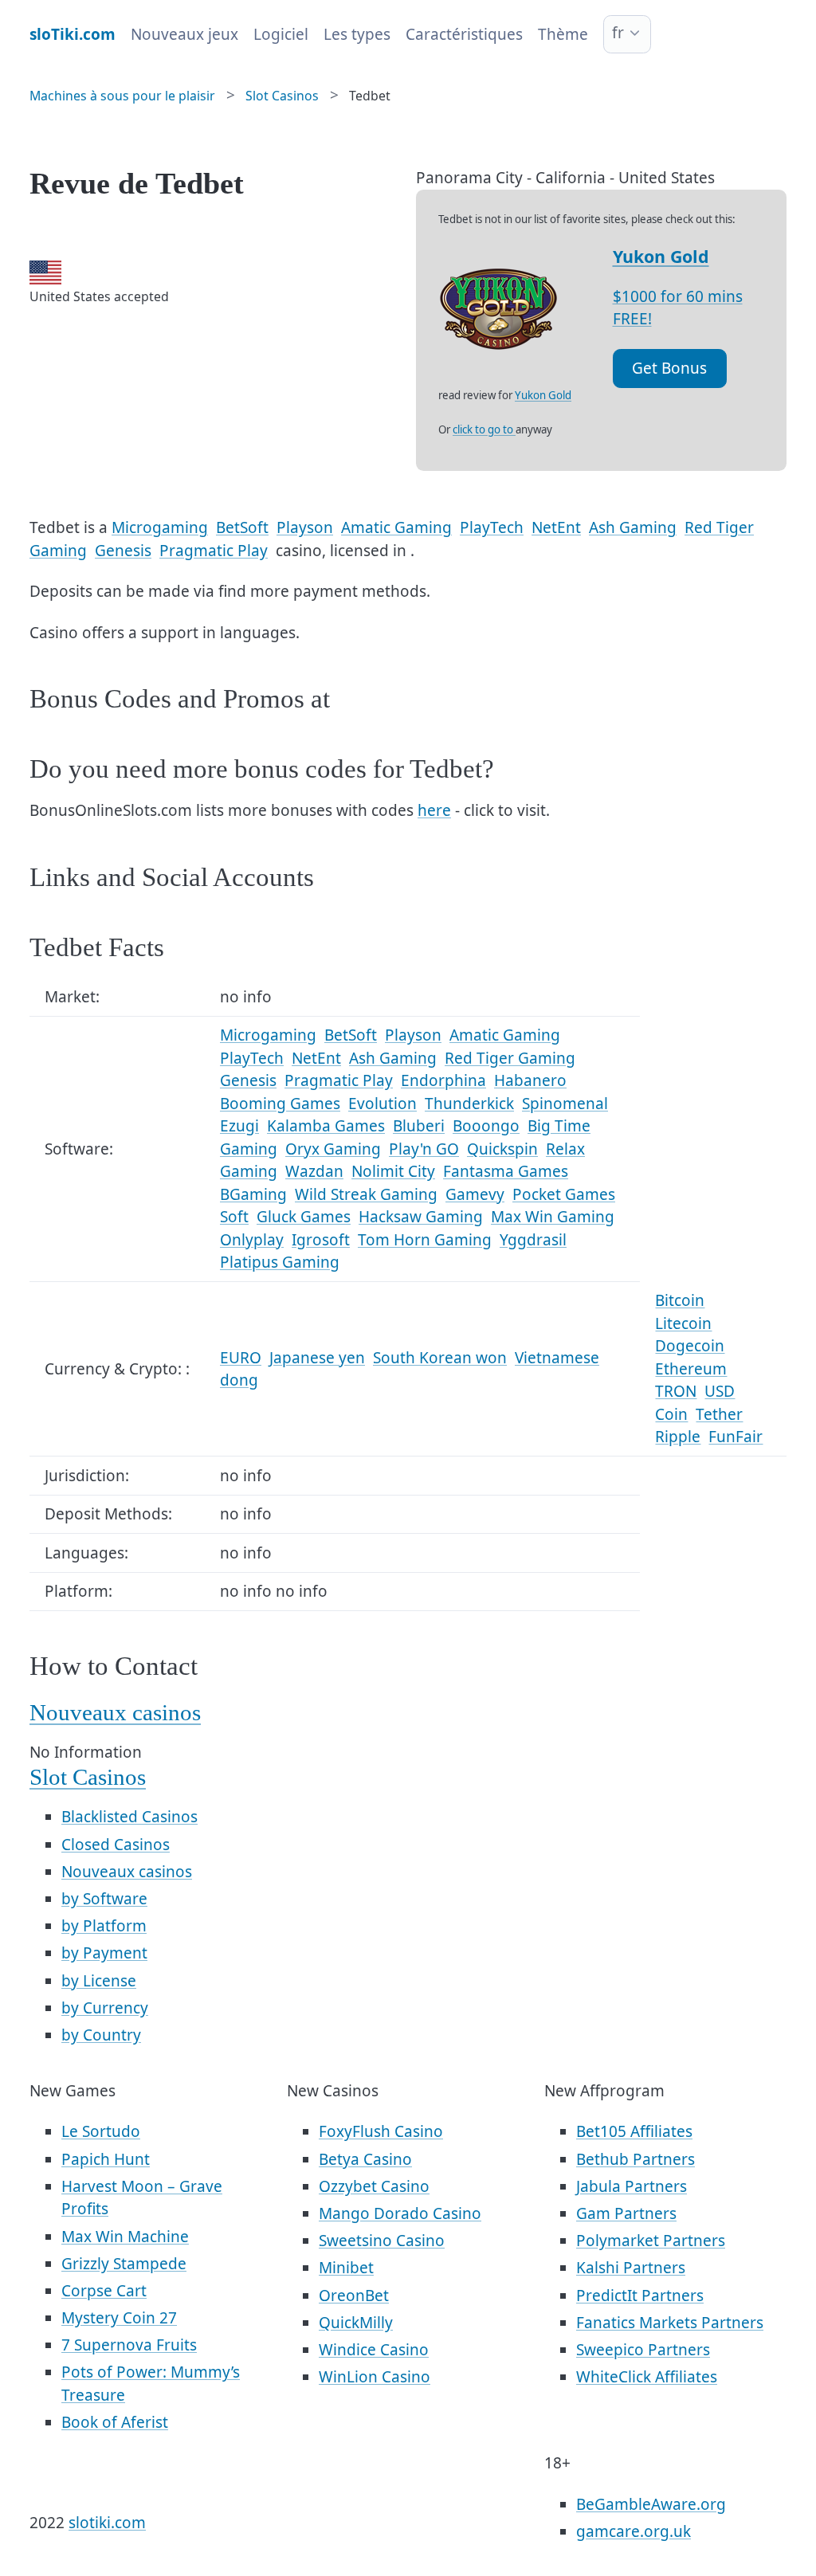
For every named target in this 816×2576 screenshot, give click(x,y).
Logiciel (281, 34)
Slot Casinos (88, 1777)
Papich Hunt (106, 2159)
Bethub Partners (636, 2159)
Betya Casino (365, 2159)
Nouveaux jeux (184, 34)
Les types (357, 34)
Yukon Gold (661, 256)
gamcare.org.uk (634, 2531)
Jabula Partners (632, 2186)
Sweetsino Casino (382, 2241)
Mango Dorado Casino (400, 2213)
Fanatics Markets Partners (670, 2323)
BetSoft (242, 527)
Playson (305, 527)
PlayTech (492, 527)
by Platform (104, 1926)
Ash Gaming (633, 527)
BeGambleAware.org (651, 2504)
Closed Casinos (116, 1845)
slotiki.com (107, 2523)
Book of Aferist (115, 2422)
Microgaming (160, 527)
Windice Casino (374, 2350)
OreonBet (354, 2296)
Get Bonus (669, 368)
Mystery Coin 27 (119, 2318)
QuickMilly (356, 2323)
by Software (104, 1899)
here (434, 810)
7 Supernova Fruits (129, 2345)
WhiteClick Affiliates (647, 2377)
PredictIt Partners (640, 2296)
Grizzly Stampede (124, 2264)
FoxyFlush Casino (381, 2131)
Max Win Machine (125, 2237)
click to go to (484, 429)
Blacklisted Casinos (129, 1817)
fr (618, 33)
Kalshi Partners (631, 2268)
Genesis (123, 551)
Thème (563, 34)
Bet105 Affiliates (634, 2131)
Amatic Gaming (396, 527)
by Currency (105, 2008)
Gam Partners (626, 2213)
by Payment (104, 1953)
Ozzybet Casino (374, 2186)
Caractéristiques (464, 34)
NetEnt (556, 527)
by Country (101, 2035)
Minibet (346, 2268)
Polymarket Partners (651, 2241)
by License (99, 1981)
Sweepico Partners (643, 2350)
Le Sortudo (101, 2131)
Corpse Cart (104, 2291)
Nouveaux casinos (115, 1713)
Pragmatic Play (214, 551)
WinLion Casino (375, 2377)
